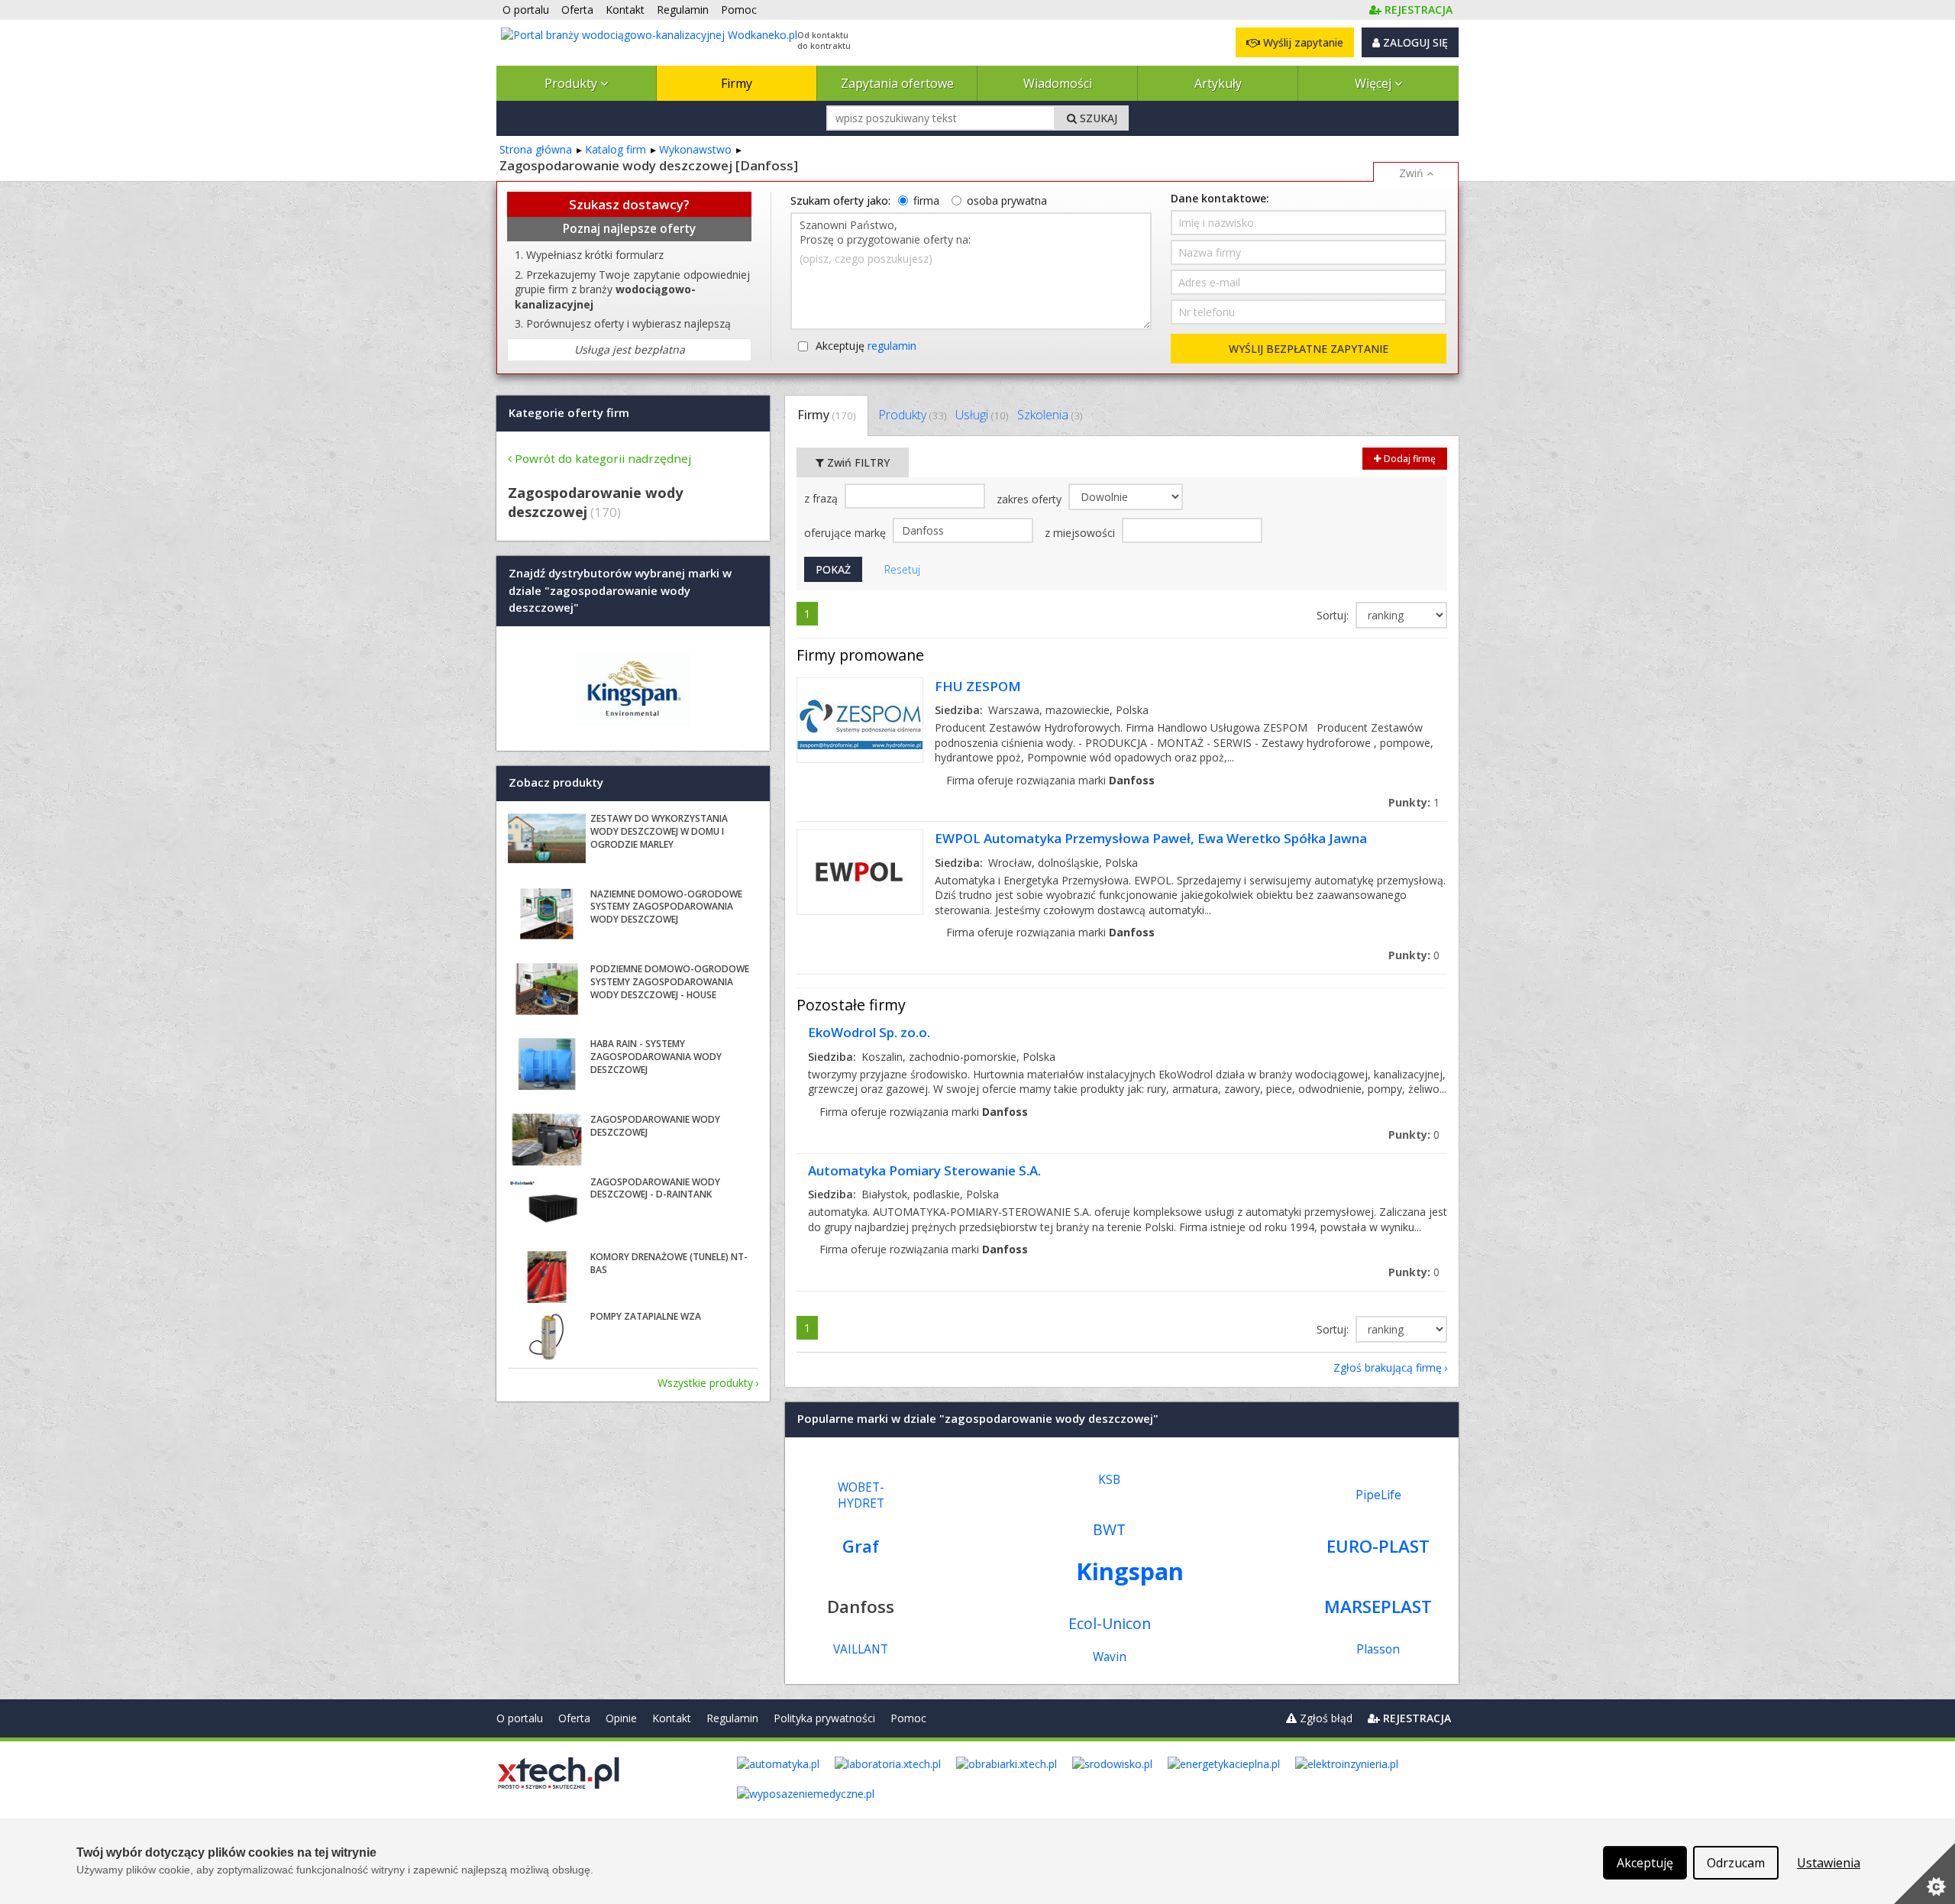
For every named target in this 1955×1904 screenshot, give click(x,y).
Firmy (737, 83)
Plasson (1378, 1649)
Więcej (1375, 83)
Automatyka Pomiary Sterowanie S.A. (924, 1170)
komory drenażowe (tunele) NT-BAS (669, 1263)
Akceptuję (866, 346)
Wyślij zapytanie (1302, 42)
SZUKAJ (1097, 118)
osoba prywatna (1007, 200)
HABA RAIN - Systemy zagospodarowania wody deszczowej (656, 1057)
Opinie (621, 1718)
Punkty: (1414, 802)
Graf (861, 1546)
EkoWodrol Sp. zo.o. (869, 1032)
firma (926, 200)
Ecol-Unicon (1110, 1623)
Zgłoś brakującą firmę (1388, 1367)
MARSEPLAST (1378, 1607)
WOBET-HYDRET (861, 1495)
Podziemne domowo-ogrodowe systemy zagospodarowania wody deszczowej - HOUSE (670, 982)
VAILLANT (861, 1649)
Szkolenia (1050, 415)
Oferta (574, 1718)
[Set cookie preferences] (1924, 1873)
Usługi (982, 415)
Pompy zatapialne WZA (646, 1316)
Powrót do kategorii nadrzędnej (603, 458)
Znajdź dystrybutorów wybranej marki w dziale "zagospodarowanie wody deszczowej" (620, 591)
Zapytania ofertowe (897, 83)
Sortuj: (1334, 615)
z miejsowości (1081, 533)
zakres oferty (1031, 499)
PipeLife (1378, 1495)
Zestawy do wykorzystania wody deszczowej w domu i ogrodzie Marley (659, 831)
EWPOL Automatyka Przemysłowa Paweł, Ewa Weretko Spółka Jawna (1151, 838)
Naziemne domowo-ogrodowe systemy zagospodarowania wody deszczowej (666, 907)
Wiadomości (1058, 83)
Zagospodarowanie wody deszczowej (655, 1126)
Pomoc (908, 1718)
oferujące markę (847, 533)
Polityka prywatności (824, 1718)
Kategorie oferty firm (569, 412)
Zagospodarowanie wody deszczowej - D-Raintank (655, 1188)
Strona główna (536, 149)
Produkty (572, 83)
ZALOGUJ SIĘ (1414, 42)
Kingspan (1130, 1571)
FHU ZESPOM (978, 686)
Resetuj (902, 569)
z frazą (822, 498)
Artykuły (1218, 83)
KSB (1109, 1480)
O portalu (520, 1718)
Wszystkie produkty (705, 1383)
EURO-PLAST (1378, 1546)
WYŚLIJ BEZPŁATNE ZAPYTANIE (1309, 349)
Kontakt (672, 1718)
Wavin (1110, 1657)
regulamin (892, 346)
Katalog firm (616, 149)
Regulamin (732, 1718)
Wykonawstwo (695, 149)
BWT (1109, 1529)
